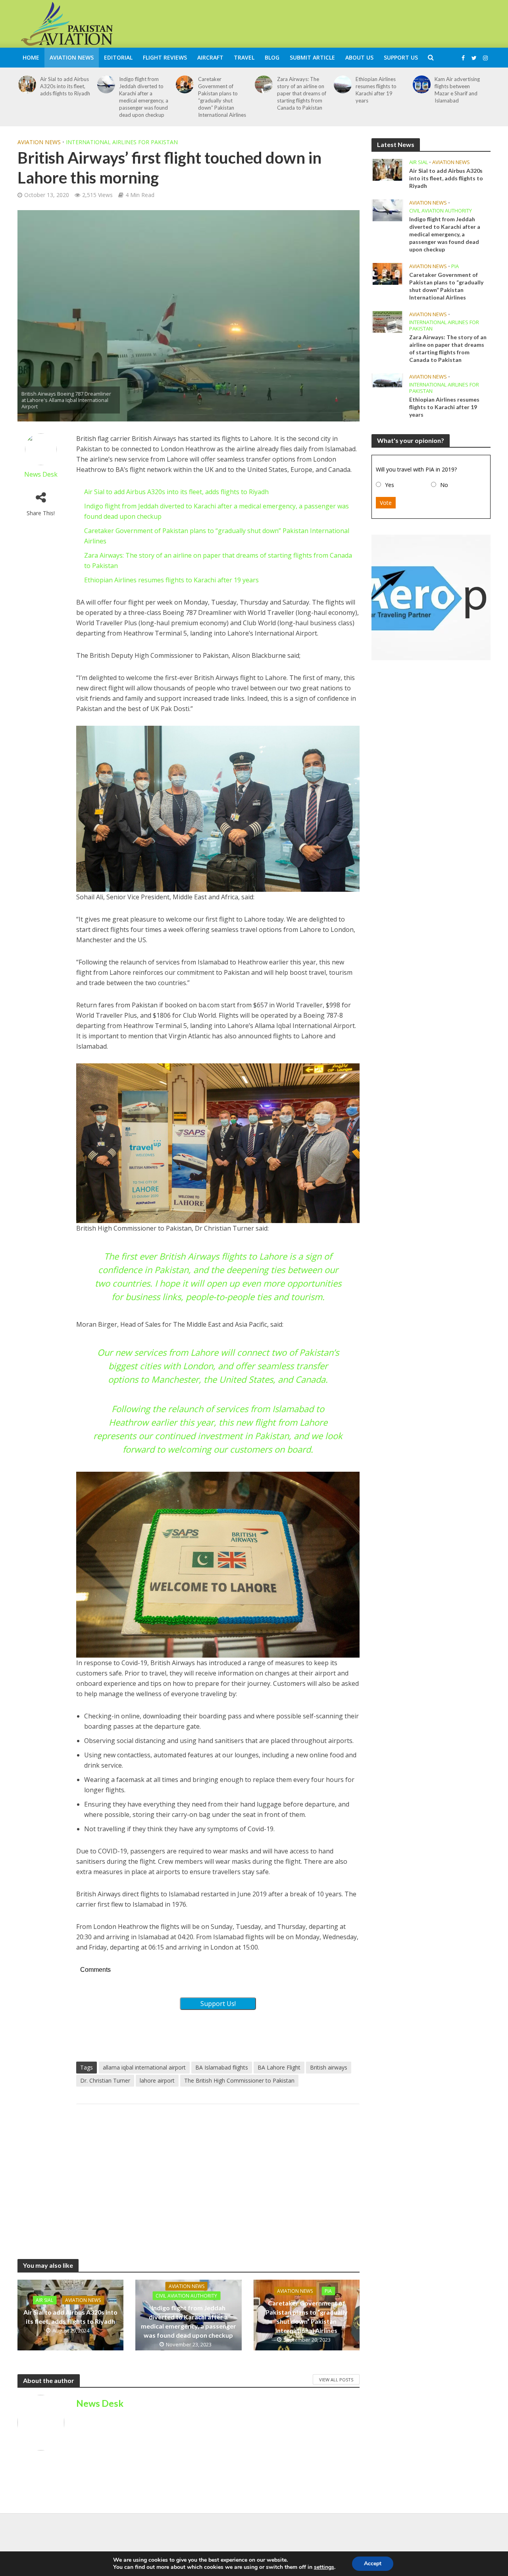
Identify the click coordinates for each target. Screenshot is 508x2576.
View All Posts (336, 2380)
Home (31, 57)
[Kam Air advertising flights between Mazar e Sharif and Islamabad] (422, 84)
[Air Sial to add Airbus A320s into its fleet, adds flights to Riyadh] (27, 84)
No (444, 485)
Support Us (401, 57)
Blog (272, 57)
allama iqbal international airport (144, 2067)
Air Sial (44, 2300)
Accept (373, 2563)
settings (324, 2567)
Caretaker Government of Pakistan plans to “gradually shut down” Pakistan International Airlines (222, 97)
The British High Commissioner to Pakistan (239, 2080)
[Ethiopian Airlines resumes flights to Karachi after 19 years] (343, 84)
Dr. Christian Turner (105, 2080)
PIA (328, 2291)
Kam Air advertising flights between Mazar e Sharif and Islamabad (457, 90)
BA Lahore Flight (279, 2067)
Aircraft (210, 57)
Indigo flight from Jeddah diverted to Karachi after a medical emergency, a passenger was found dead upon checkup (144, 97)
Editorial (118, 57)
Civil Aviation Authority (186, 2295)
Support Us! (218, 2004)
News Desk (41, 474)
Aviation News (72, 57)
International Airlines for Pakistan (122, 142)
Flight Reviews (165, 57)
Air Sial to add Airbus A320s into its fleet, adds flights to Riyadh (65, 86)
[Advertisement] (346, 23)
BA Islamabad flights (222, 2067)
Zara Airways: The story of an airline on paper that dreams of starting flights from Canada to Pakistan (302, 93)
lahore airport (157, 2080)
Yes (390, 485)
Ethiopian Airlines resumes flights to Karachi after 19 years (376, 90)
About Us (359, 57)
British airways (329, 2067)
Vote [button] (386, 503)
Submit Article (312, 57)
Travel (244, 57)
